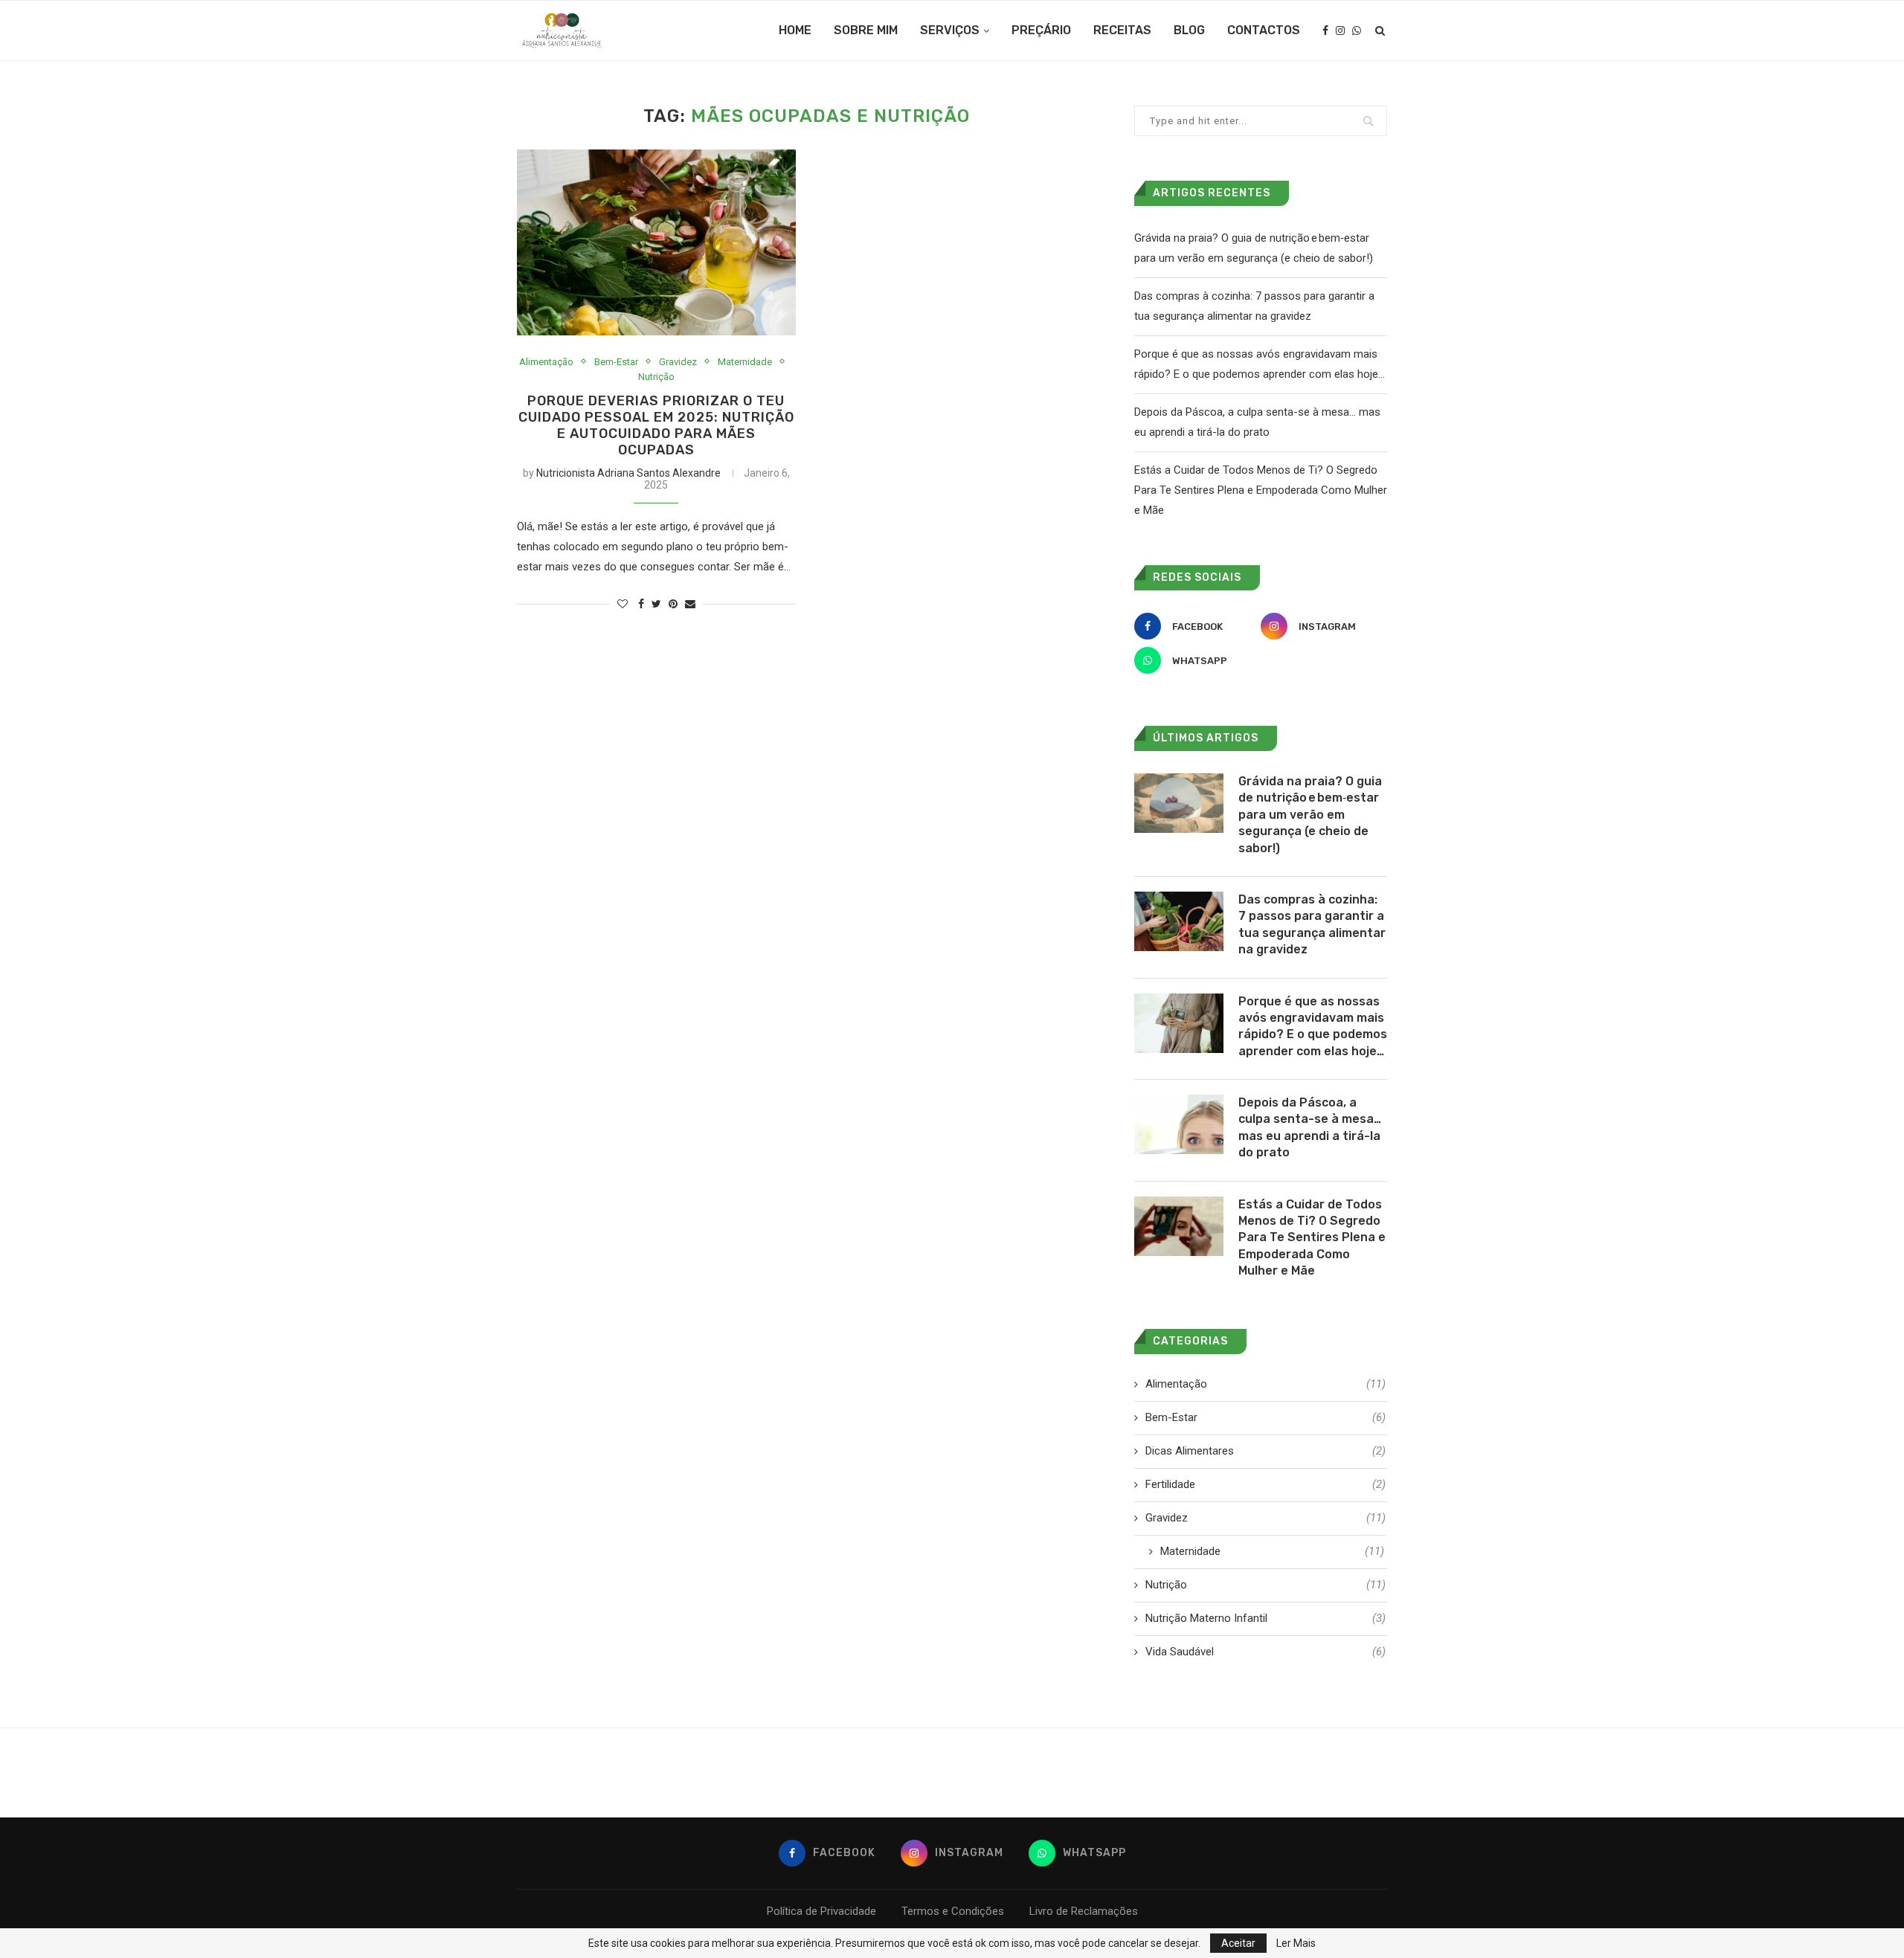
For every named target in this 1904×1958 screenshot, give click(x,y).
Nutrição (656, 377)
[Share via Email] (690, 604)
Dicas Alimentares (1265, 1451)
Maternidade (745, 362)
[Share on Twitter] (656, 604)
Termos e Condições (953, 1911)
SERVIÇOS (950, 30)
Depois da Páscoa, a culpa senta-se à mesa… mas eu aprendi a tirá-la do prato (1310, 1127)
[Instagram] (1340, 30)
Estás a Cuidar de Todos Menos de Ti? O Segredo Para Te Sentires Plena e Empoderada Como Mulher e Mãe (1261, 490)
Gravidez (678, 362)
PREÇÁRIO (1041, 30)
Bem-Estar (616, 362)
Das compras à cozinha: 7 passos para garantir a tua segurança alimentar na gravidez (1312, 924)
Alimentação (546, 362)
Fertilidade (1265, 1484)
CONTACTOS (1264, 30)
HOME (795, 30)
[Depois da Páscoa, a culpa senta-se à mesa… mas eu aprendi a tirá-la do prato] (1179, 1124)
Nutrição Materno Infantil (1265, 1618)
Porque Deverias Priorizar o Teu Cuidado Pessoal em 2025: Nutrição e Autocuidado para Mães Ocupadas (656, 425)
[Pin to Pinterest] (673, 604)
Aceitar (1238, 1943)
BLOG (1189, 30)
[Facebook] (1325, 30)
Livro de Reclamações (1084, 1911)
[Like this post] (623, 604)
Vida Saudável (1265, 1652)
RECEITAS (1122, 30)
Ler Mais (1296, 1943)
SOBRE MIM (866, 30)
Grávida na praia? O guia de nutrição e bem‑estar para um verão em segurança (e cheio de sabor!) (1310, 815)
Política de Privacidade (821, 1911)
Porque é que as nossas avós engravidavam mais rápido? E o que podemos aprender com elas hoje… (1313, 1026)
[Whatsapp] (1357, 30)
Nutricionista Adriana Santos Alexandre (628, 473)
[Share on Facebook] (641, 604)
